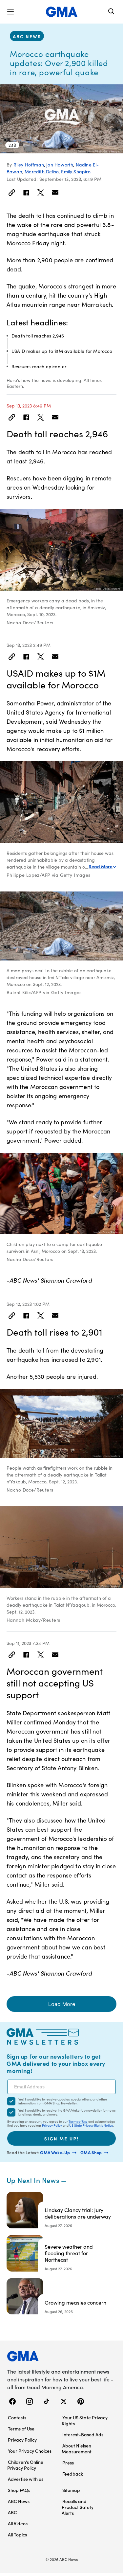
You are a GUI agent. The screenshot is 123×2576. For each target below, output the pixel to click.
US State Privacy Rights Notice (91, 2125)
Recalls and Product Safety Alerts (78, 2507)
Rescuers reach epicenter (39, 366)
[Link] (12, 193)
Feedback (73, 2474)
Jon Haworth (60, 165)
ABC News (27, 36)
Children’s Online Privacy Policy (25, 2465)
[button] (10, 12)
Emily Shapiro (76, 172)
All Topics (17, 2534)
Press (68, 2463)
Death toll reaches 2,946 (38, 336)
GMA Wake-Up (55, 2152)
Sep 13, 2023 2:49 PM (29, 645)
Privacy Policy (52, 2125)
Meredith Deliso (42, 172)
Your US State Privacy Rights (85, 2420)
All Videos (18, 2523)
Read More (101, 866)
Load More (62, 2004)
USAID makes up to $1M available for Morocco (62, 351)
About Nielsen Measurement (77, 2448)
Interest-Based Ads (83, 2434)
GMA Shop (92, 2152)
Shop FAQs (19, 2490)
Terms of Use (78, 2121)
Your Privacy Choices (30, 2451)
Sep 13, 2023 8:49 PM (29, 406)
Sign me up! (62, 2138)
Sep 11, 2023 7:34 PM (28, 1643)
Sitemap (71, 2490)
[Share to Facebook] (26, 193)
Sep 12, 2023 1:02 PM (28, 1304)
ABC (12, 2512)
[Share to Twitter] (41, 193)
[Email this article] (55, 193)
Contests (17, 2417)
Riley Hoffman (29, 165)
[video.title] (61, 119)
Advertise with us (26, 2479)
